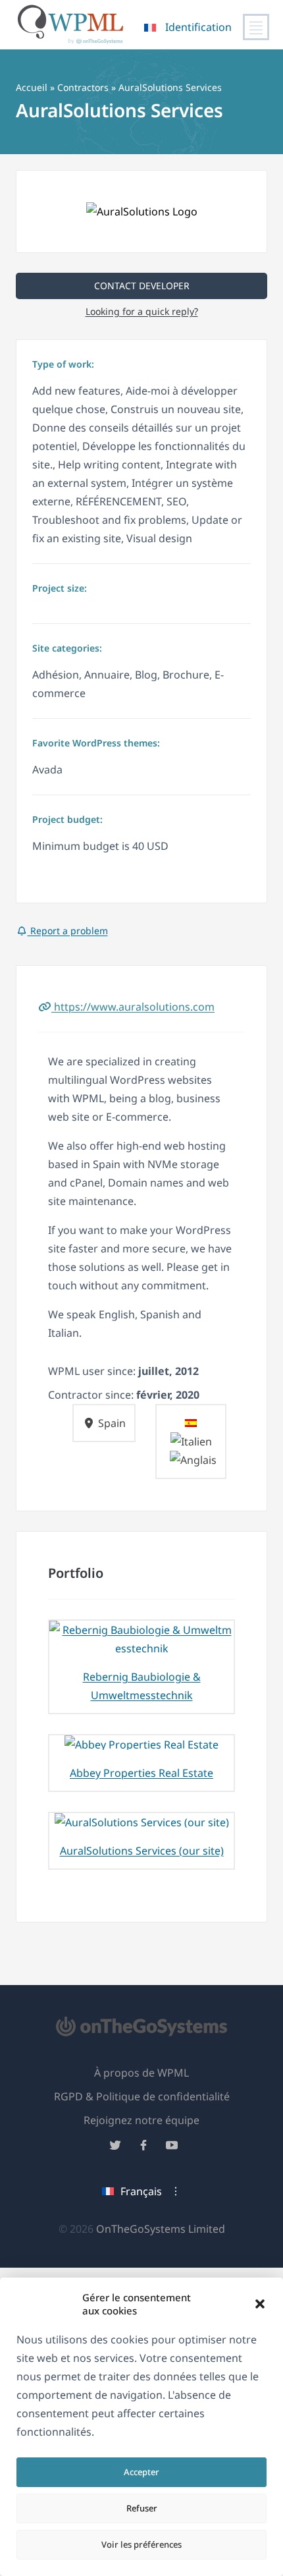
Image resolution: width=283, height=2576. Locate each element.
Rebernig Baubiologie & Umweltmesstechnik (142, 1686)
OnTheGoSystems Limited (161, 2229)
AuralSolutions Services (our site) (142, 1851)
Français (141, 2191)
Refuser (142, 2508)
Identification (198, 27)
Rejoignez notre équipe (141, 2120)
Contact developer (142, 286)
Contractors (83, 87)
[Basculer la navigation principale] (256, 27)
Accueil (32, 87)
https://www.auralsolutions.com (133, 1007)
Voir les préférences (141, 2544)
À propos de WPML (141, 2073)
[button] (260, 2304)
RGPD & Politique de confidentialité (142, 2096)
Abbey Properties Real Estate (141, 1773)
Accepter (141, 2472)
